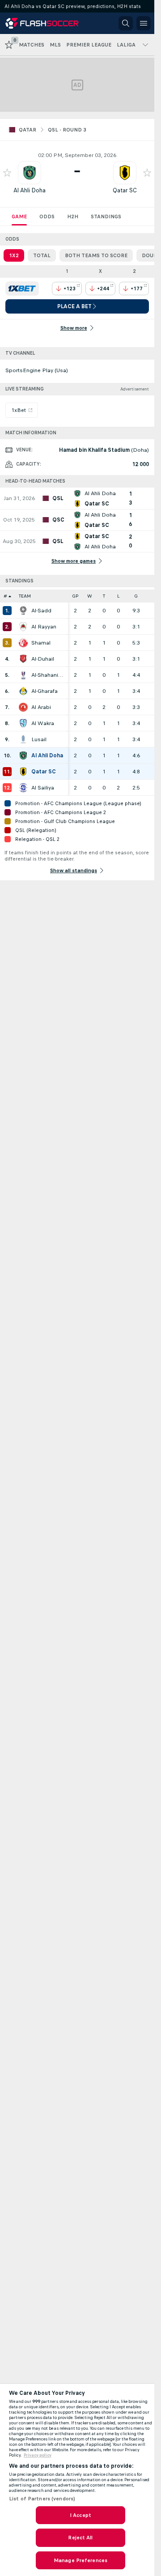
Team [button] (25, 596)
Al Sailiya (43, 788)
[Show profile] (30, 173)
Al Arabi (41, 707)
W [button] (90, 596)
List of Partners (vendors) (42, 2499)
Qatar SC (125, 190)
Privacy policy (38, 2455)
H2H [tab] (73, 216)
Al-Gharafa (44, 691)
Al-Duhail (43, 659)
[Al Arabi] (23, 707)
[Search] (126, 23)
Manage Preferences (80, 2560)
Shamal (41, 643)
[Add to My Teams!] (7, 173)
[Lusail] (23, 739)
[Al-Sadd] (23, 611)
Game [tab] (19, 216)
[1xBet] (22, 289)
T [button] (104, 596)
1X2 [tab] (14, 255)
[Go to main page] (46, 23)
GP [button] (75, 596)
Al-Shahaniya (47, 675)
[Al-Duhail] (23, 659)
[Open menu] (144, 23)
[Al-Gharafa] (23, 691)
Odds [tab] (47, 216)
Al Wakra (43, 723)
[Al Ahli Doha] (23, 755)
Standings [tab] (106, 216)
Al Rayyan (44, 627)
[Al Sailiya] (23, 788)
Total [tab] (42, 255)
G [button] (136, 596)
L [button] (118, 596)
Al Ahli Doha (30, 190)
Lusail (39, 739)
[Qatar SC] (23, 772)
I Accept (80, 2515)
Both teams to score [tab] (96, 255)
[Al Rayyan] (23, 627)
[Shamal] (23, 643)
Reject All (80, 2538)
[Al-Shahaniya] (23, 675)
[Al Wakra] (23, 723)
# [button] (5, 596)
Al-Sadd (41, 611)
